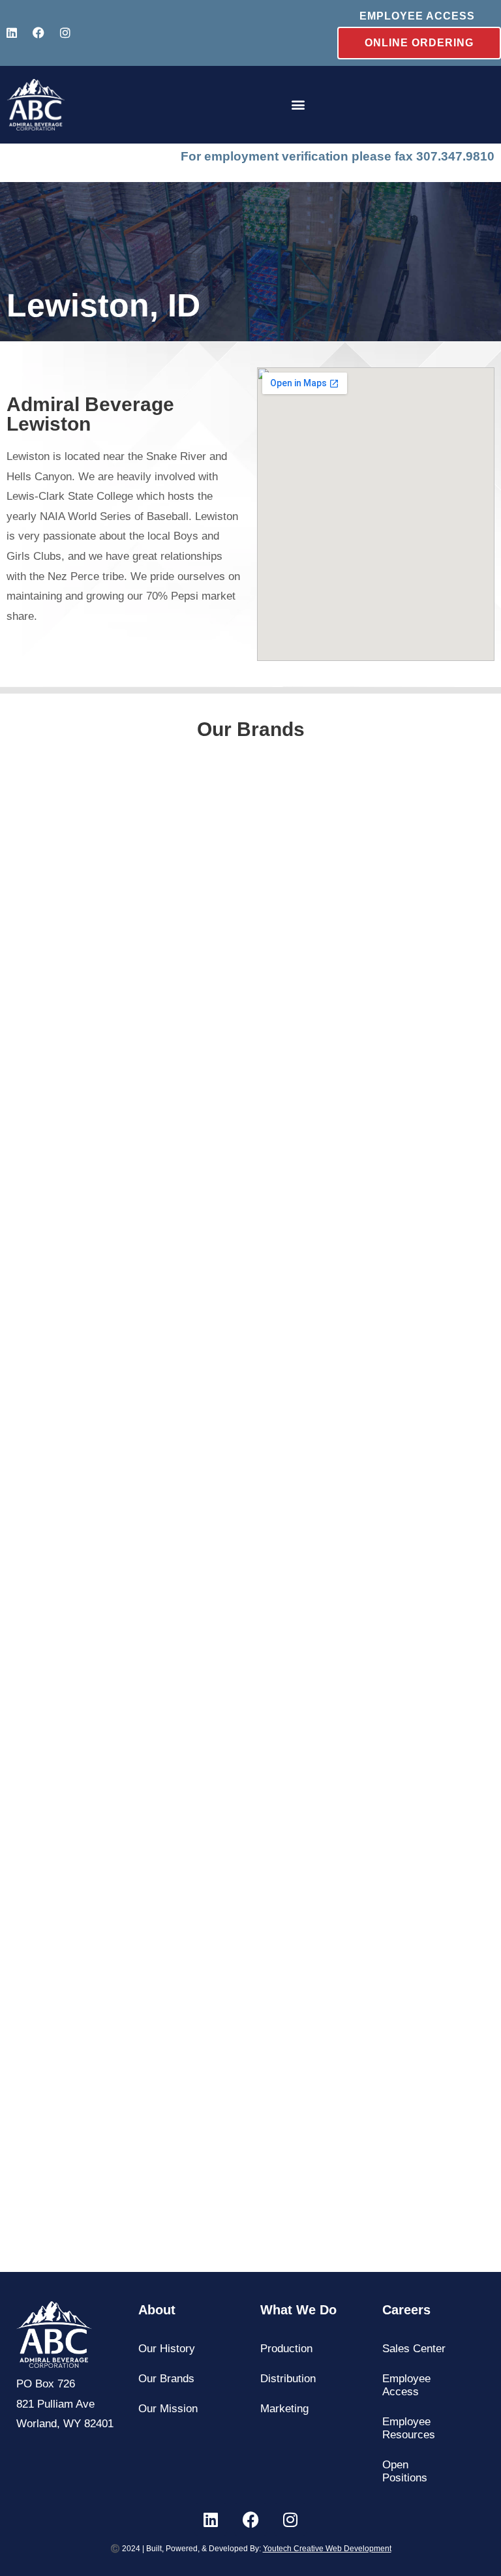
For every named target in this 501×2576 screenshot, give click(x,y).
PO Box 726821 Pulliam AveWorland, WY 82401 (65, 2404)
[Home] (36, 105)
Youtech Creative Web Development (327, 2549)
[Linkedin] (12, 33)
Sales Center (414, 2349)
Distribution (288, 2379)
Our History (167, 2349)
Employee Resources (409, 2428)
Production (286, 2349)
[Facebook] (38, 33)
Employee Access (406, 2385)
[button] (298, 105)
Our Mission (168, 2409)
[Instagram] (65, 33)
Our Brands (166, 2379)
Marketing (284, 2409)
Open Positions (405, 2471)
